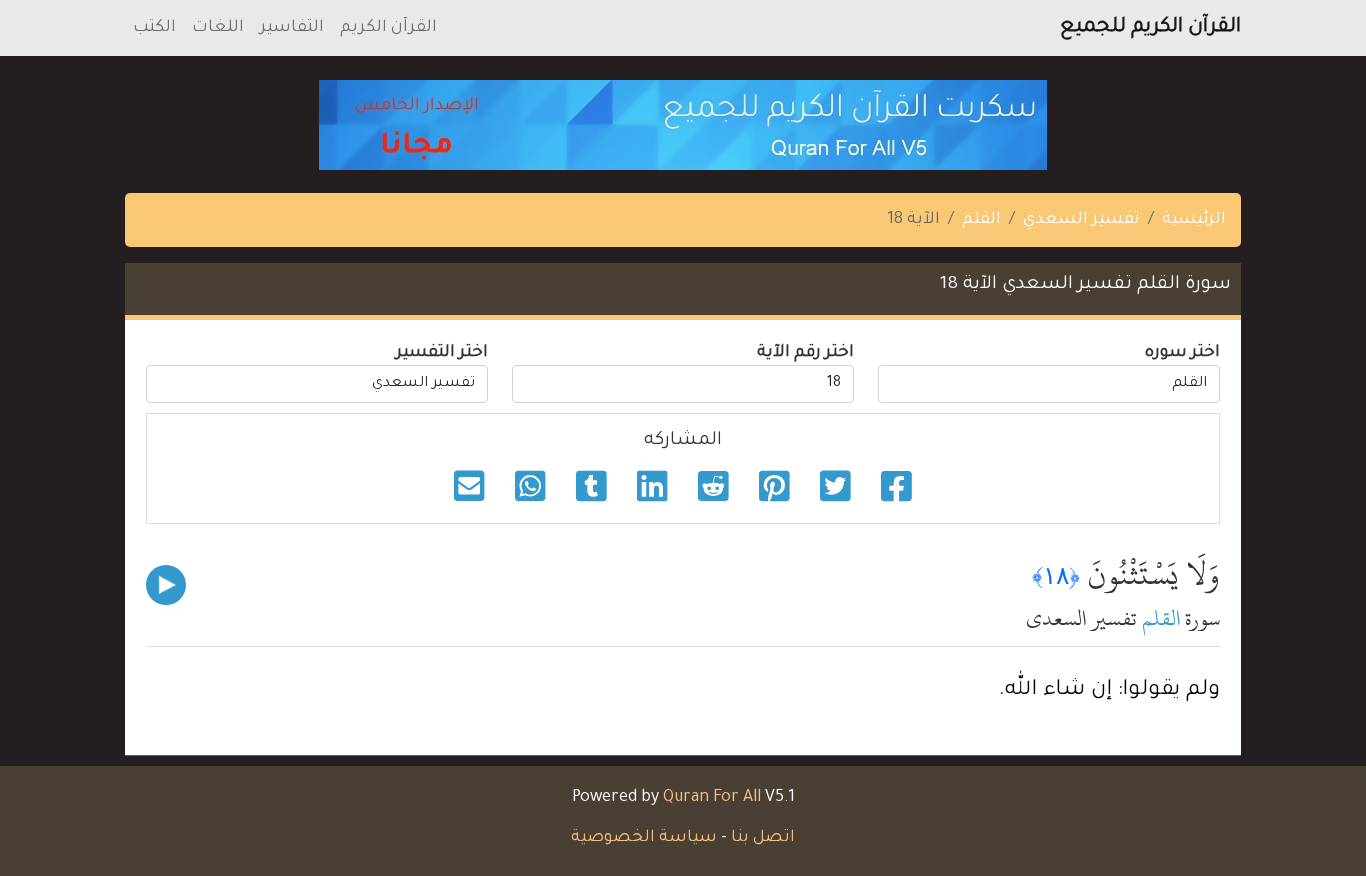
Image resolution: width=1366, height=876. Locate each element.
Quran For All (712, 798)
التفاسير (292, 28)
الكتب (154, 28)
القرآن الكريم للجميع (1150, 28)
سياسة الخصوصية (644, 838)
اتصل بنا (763, 838)
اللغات (218, 28)
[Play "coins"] (166, 585)
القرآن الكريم (388, 28)
